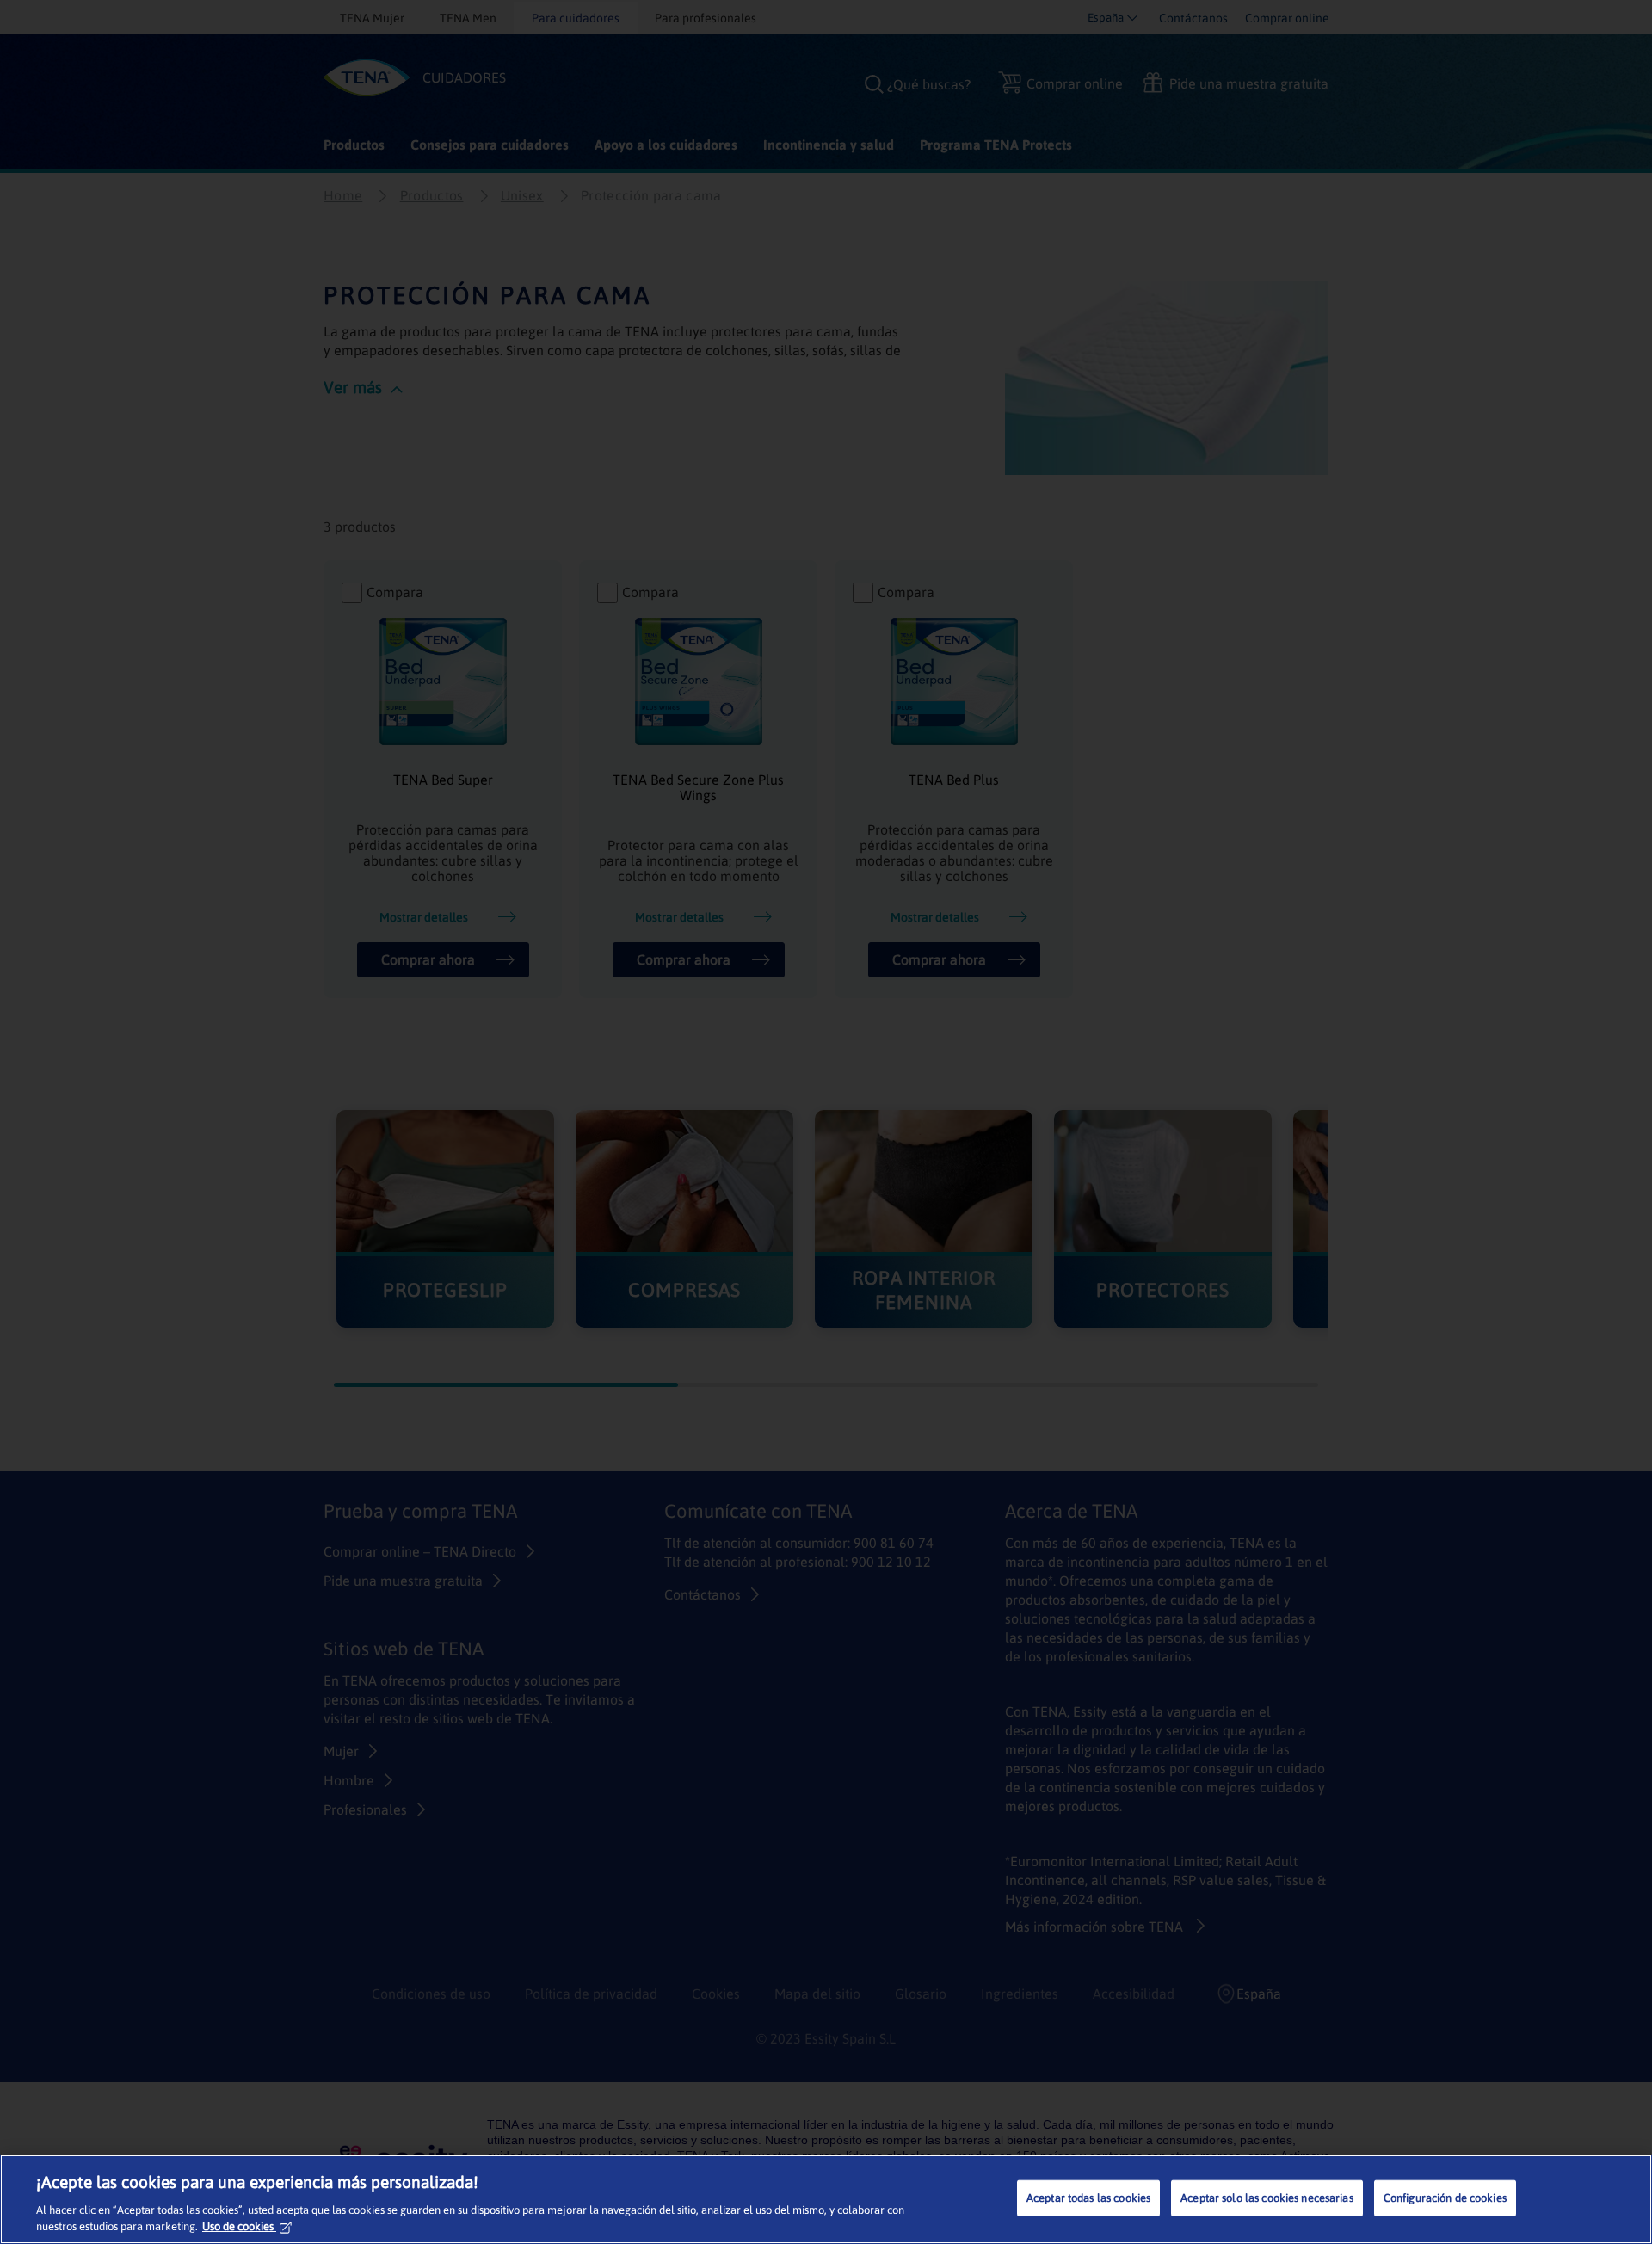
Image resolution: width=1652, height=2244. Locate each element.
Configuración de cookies (1445, 2198)
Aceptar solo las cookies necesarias (1267, 2198)
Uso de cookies (238, 2226)
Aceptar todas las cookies (1088, 2198)
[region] (826, 2199)
